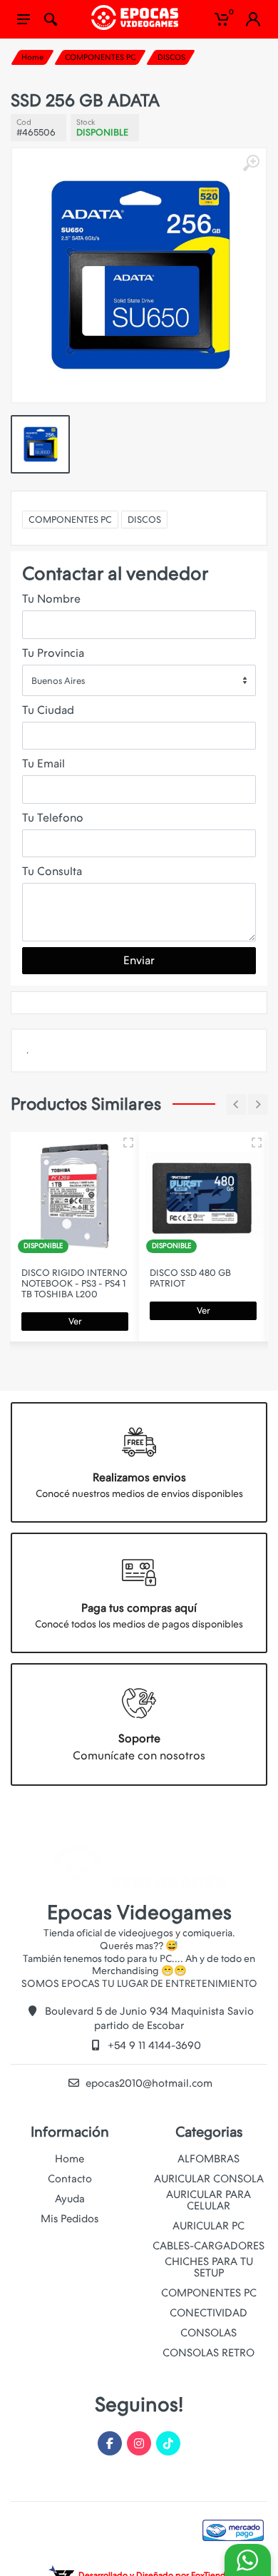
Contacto (70, 2179)
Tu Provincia (53, 653)
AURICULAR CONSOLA (209, 2179)
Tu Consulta (52, 871)
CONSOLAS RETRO (208, 2353)
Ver (75, 1321)
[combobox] (139, 680)
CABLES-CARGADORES (208, 2246)
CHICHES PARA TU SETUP (209, 2267)
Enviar (139, 960)
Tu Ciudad (48, 710)
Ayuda (70, 2199)
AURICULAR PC (208, 2226)
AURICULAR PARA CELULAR (208, 2200)
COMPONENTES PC (100, 57)
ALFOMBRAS (208, 2159)
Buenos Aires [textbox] (58, 681)
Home (32, 57)
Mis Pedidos (69, 2219)
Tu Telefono (53, 818)
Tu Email (43, 763)
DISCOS (171, 57)
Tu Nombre (51, 599)
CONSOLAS (208, 2333)
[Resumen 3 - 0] (128, 1143)
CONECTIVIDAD (208, 2313)
